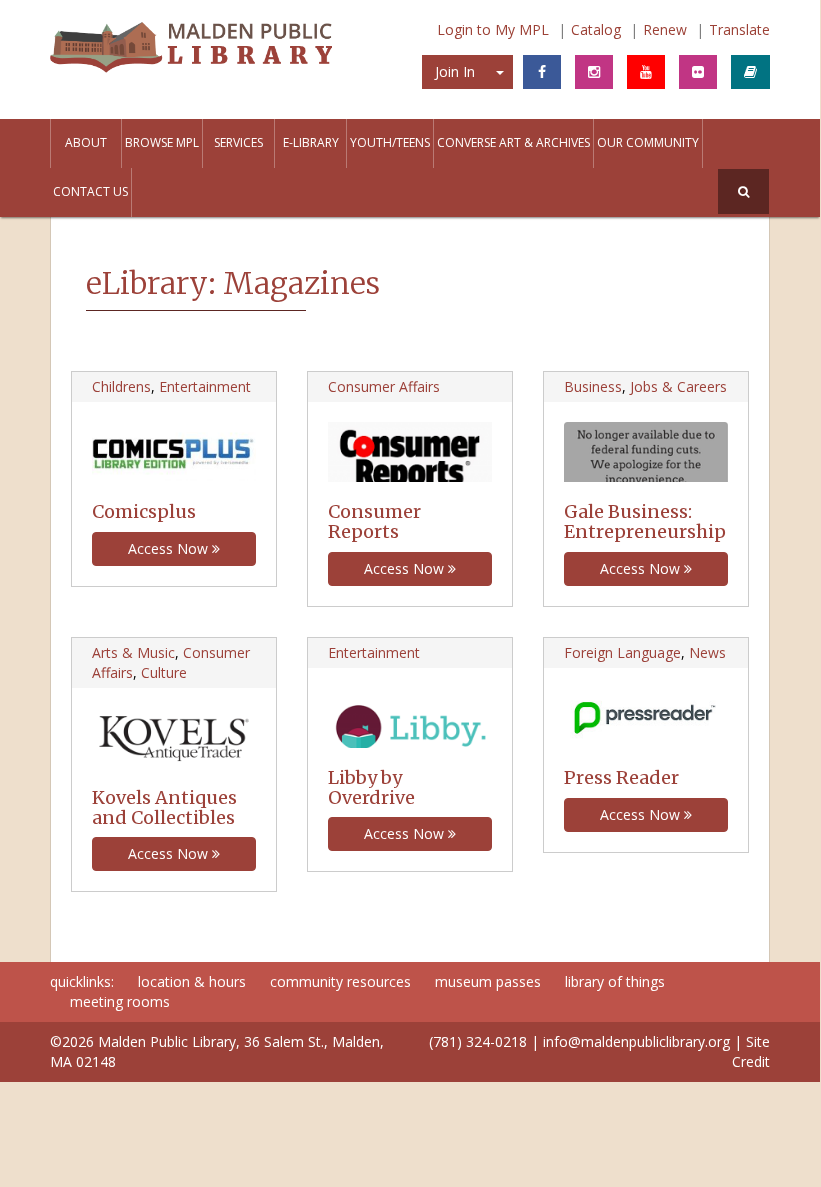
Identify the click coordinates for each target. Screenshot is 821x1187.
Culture (164, 672)
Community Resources (340, 981)
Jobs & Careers (678, 386)
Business (593, 386)
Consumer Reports (374, 521)
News (707, 652)
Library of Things (615, 981)
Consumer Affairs (384, 386)
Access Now (170, 548)
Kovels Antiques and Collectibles (164, 807)
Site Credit (751, 1051)
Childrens (121, 386)
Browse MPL (162, 142)
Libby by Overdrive (371, 787)
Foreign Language (622, 652)
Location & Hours (192, 981)
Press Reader (621, 777)
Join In (455, 71)
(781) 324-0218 (478, 1041)
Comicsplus (144, 511)
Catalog (596, 29)
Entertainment (205, 386)
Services (238, 142)
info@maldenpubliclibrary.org (636, 1041)
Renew (665, 29)
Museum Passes (488, 981)
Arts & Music (133, 652)
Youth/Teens (390, 142)
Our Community (648, 142)
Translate (739, 29)
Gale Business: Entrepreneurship (645, 521)
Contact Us (90, 191)
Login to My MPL (493, 29)
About (86, 142)
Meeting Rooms (120, 1001)
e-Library (311, 142)
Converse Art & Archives (513, 142)
